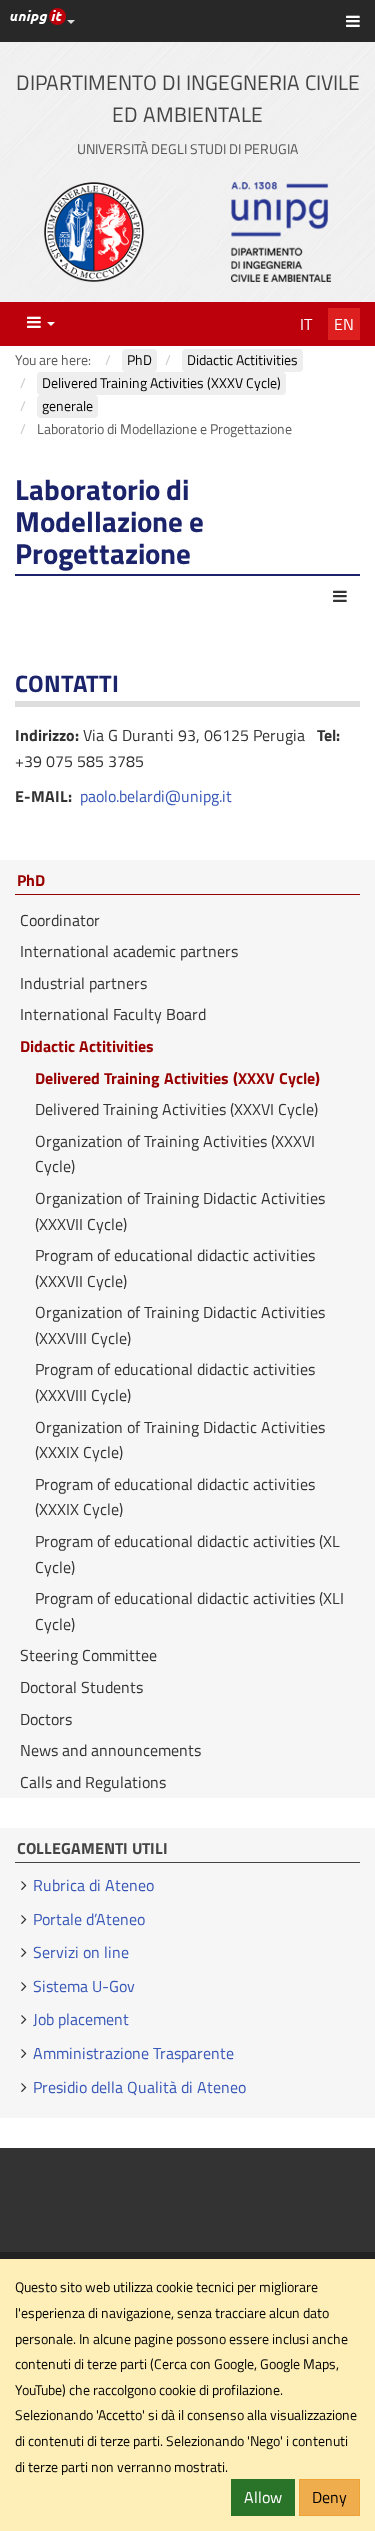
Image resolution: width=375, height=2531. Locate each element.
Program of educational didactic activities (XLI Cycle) (189, 1611)
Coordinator (60, 920)
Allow (263, 2497)
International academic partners (129, 951)
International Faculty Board (113, 1014)
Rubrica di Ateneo (93, 1885)
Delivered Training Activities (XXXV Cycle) (177, 1078)
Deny (329, 2497)
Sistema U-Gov (84, 1986)
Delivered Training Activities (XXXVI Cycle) (176, 1109)
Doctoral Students (81, 1687)
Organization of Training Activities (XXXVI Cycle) (175, 1154)
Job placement (81, 2019)
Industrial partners (83, 983)
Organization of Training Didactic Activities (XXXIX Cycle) (180, 1440)
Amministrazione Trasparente (133, 2053)
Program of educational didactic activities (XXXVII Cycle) (175, 1268)
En (344, 324)
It (306, 324)
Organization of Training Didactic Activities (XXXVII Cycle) (180, 1211)
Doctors (46, 1719)
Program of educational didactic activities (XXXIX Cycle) (175, 1497)
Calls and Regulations (93, 1782)
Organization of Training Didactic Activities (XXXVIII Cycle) (180, 1325)
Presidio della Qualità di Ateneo (139, 2087)
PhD (31, 881)
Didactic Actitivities (87, 1046)
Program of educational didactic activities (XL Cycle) (187, 1554)
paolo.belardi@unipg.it (156, 796)
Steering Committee (88, 1655)
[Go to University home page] (94, 232)
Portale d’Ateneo (89, 1919)
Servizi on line (81, 1952)
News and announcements (110, 1750)
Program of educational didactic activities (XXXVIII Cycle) (175, 1382)
